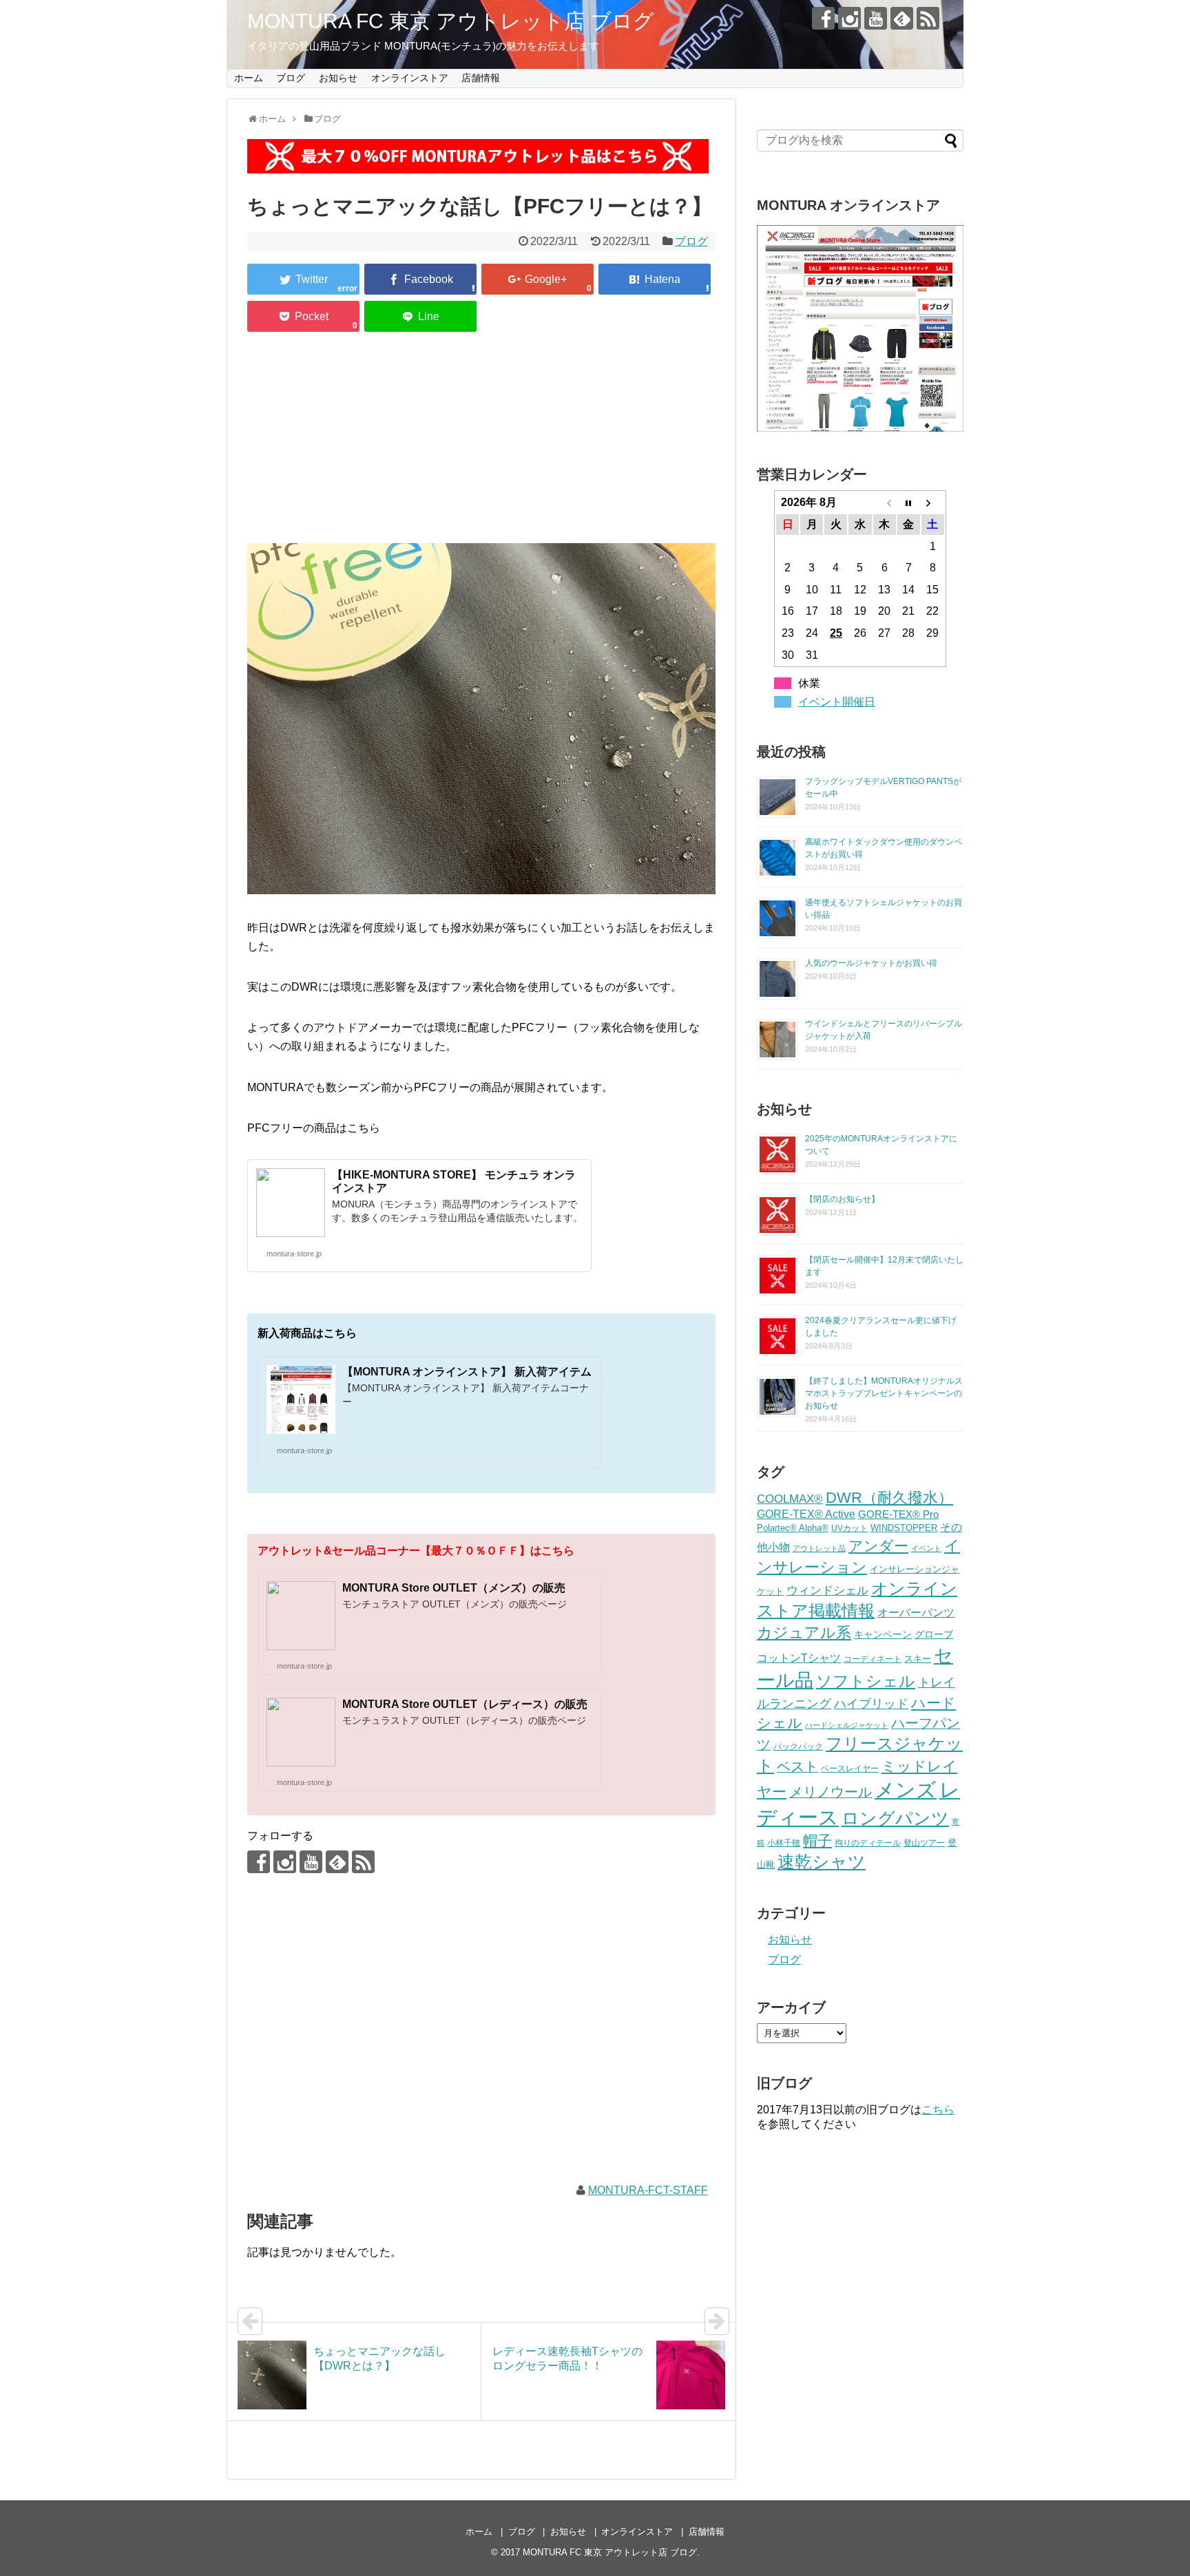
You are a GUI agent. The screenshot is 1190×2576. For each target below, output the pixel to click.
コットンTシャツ (799, 1658)
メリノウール (831, 1792)
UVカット (849, 1528)
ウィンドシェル (827, 1590)
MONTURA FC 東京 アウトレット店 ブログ (451, 21)
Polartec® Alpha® (793, 1528)
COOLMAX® (790, 1499)
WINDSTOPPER (904, 1528)
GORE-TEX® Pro (898, 1514)
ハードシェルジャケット (847, 1725)
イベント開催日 (837, 702)
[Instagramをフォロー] (849, 18)
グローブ (934, 1634)
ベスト (797, 1766)
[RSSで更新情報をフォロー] (928, 18)
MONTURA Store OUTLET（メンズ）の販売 (454, 1588)
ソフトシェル (866, 1681)
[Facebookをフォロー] (823, 18)
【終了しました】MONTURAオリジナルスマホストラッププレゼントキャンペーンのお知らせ (884, 1393)
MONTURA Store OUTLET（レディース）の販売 (465, 1704)
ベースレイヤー (850, 1768)
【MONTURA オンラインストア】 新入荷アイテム (467, 1372)
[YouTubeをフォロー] (876, 18)
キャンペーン (883, 1635)
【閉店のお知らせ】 (842, 1199)
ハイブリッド (871, 1703)
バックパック (798, 1746)
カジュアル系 (804, 1633)
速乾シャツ (822, 1862)
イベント (926, 1548)
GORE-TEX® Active (806, 1514)
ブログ (291, 78)
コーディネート (873, 1659)
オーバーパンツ (916, 1612)
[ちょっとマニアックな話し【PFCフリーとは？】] (655, 279)
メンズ (906, 1790)
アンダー (878, 1546)
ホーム (249, 78)
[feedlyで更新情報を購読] (902, 18)
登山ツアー (924, 1843)
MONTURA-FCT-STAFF (648, 2190)
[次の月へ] (933, 503)
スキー (918, 1659)
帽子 (817, 1840)
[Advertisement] (481, 440)
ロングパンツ (895, 1818)
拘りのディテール (868, 1843)
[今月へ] (909, 503)
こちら (938, 2110)
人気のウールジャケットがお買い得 (871, 963)
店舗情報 (481, 78)
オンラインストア (410, 78)
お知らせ (338, 78)
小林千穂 (784, 1843)
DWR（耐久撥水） (889, 1498)
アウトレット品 (819, 1548)
